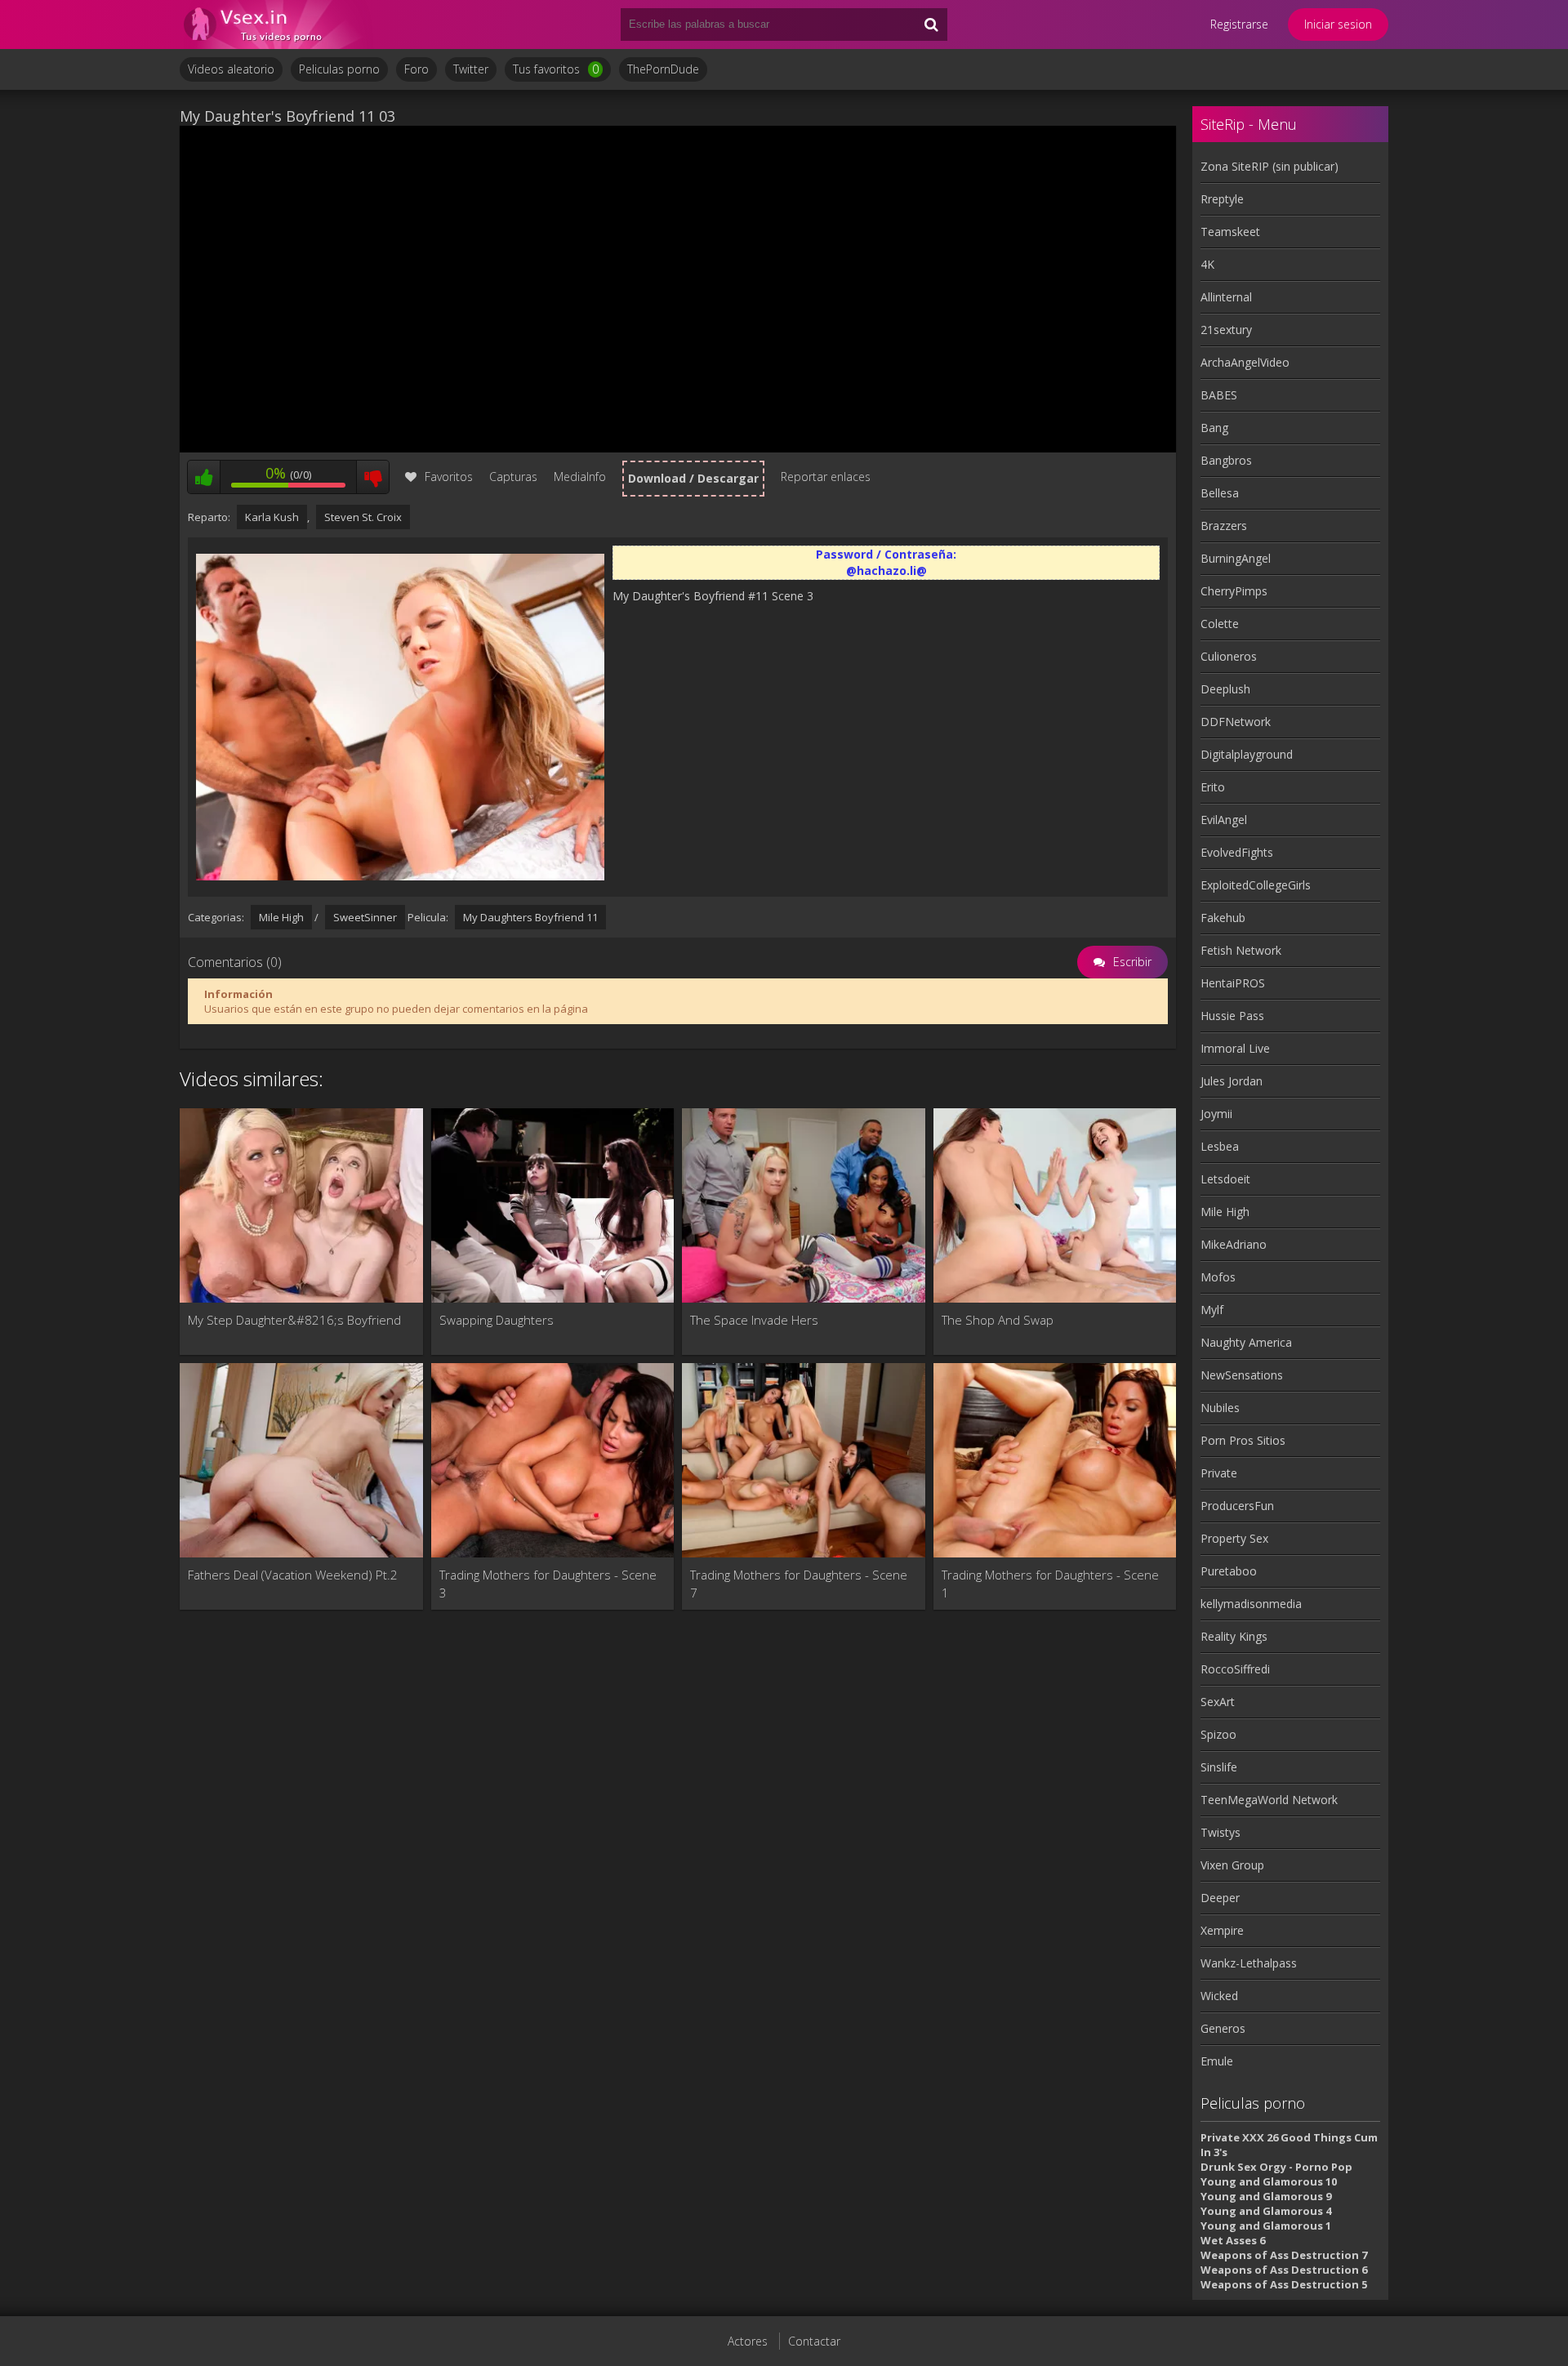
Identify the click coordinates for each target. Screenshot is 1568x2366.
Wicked (1219, 1996)
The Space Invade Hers (754, 1320)
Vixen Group (1232, 1865)
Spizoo (1218, 1734)
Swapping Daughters (497, 1320)
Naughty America (1246, 1342)
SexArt (1218, 1702)
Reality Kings (1234, 1636)
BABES (1219, 395)
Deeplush (1225, 689)
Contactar (814, 2341)
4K (1207, 264)
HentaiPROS (1233, 983)
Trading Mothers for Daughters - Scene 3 (548, 1584)
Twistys (1221, 1832)
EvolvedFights (1237, 852)
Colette (1220, 624)
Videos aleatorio (231, 69)
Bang (1214, 428)
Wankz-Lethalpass (1249, 1963)
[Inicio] (278, 25)
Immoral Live (1235, 1048)
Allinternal (1226, 297)
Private (1219, 1473)
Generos (1223, 2028)
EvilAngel (1224, 820)
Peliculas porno (339, 69)
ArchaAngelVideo (1245, 362)
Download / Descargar (693, 478)
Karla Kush (272, 517)
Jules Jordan (1232, 1081)
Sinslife (1219, 1767)
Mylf (1212, 1310)
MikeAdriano (1234, 1244)
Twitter (471, 69)
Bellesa (1220, 493)
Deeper (1220, 1898)
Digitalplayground (1247, 754)
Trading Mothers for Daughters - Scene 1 (1050, 1584)
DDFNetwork (1236, 722)
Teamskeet (1230, 232)
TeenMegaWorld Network (1269, 1800)
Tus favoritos (556, 69)
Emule (1217, 2061)
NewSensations (1242, 1375)
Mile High (281, 917)
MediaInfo (580, 477)
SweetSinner (365, 917)
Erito (1213, 787)
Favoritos (449, 477)
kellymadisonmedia (1251, 1604)
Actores (748, 2341)
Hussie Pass (1232, 1016)
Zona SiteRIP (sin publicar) (1270, 166)
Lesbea (1220, 1146)
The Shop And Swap (998, 1320)
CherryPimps (1234, 591)
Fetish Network (1241, 950)
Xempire (1222, 1930)
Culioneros (1229, 656)
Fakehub (1223, 918)
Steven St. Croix (363, 517)
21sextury (1226, 330)
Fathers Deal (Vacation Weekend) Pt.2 (293, 1575)
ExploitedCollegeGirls (1256, 885)
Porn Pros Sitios (1243, 1440)
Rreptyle (1222, 199)
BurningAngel (1236, 558)
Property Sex (1234, 1538)
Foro (416, 69)
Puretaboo (1229, 1571)
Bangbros (1226, 460)
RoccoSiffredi (1235, 1669)
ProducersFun (1237, 1506)
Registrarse (1239, 24)
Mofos (1218, 1277)
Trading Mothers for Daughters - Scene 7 (799, 1584)
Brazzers (1224, 526)
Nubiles (1220, 1408)
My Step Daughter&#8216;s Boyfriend (294, 1320)
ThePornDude (663, 69)
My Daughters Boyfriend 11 (530, 917)
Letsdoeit (1225, 1179)
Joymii (1216, 1114)
